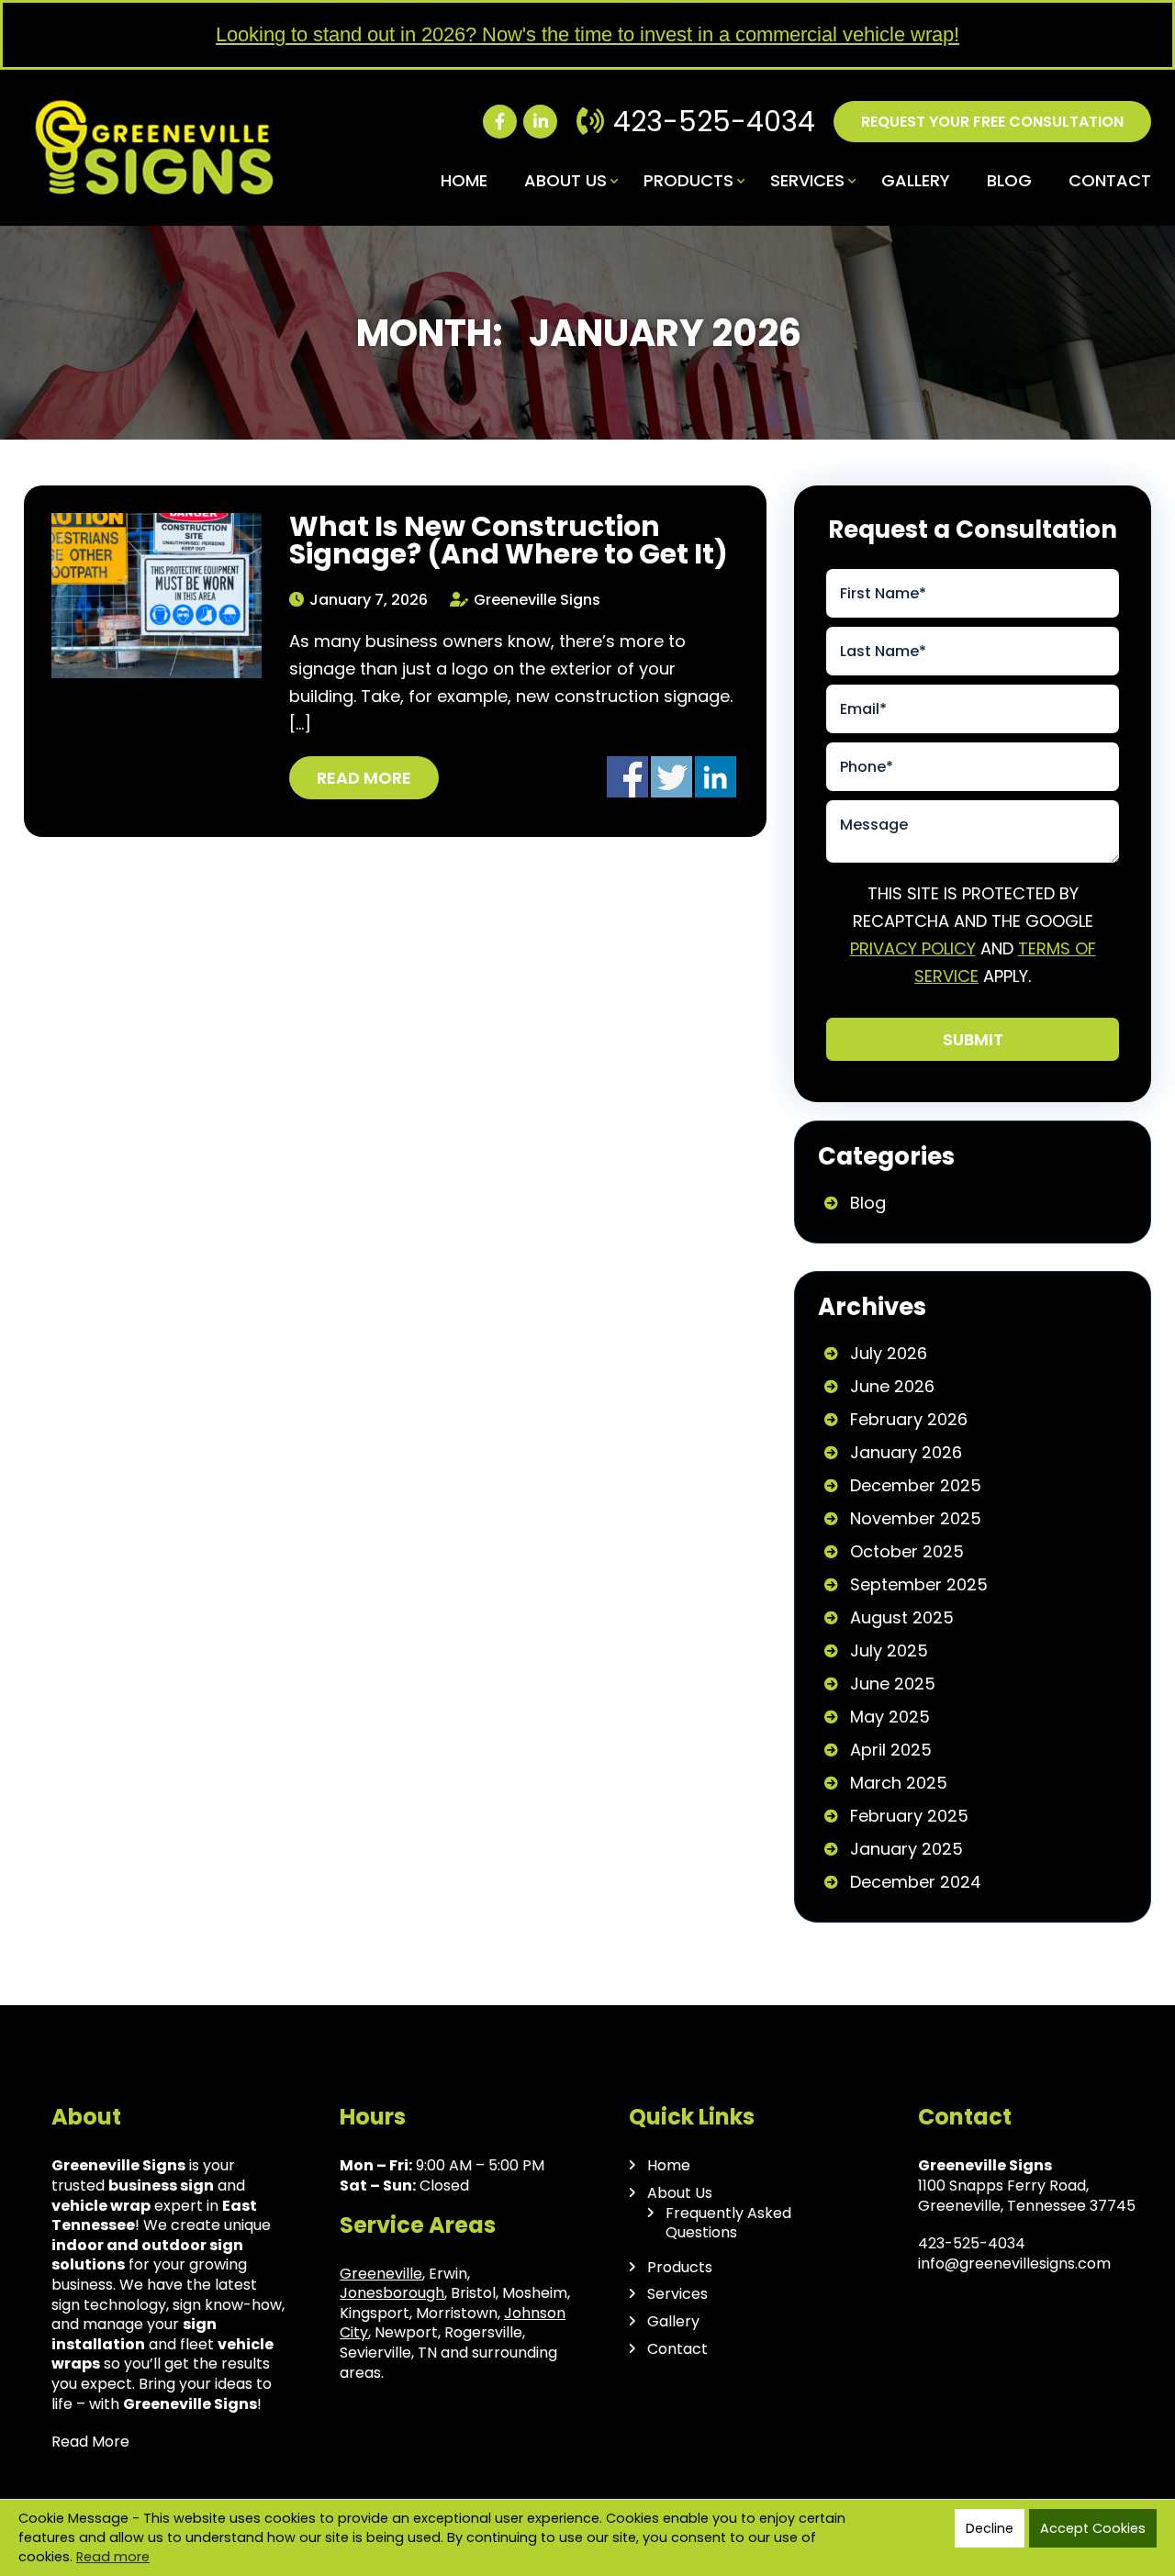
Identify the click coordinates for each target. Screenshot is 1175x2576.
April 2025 (891, 1750)
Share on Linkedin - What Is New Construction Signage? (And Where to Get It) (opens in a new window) (716, 777)
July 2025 (889, 1650)
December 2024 (916, 1882)
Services (807, 180)
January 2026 (906, 1452)
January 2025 (906, 1849)
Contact (1110, 180)
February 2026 (909, 1419)
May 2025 (890, 1717)
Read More (90, 2442)
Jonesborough (392, 2293)
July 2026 (889, 1353)
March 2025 (899, 1783)
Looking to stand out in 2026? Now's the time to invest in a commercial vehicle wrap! (587, 34)
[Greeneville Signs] (155, 101)
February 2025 (909, 1816)
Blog (1009, 180)
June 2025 (893, 1684)
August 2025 (902, 1617)
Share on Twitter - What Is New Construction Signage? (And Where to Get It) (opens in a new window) (671, 777)
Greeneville (381, 2274)
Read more (364, 778)
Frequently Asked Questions (728, 2223)
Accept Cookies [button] (1093, 2528)
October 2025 (907, 1551)
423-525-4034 (714, 122)
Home (464, 180)
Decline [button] (990, 2528)
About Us (565, 180)
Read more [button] (113, 2557)
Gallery (916, 180)
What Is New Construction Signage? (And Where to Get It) (509, 540)
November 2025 (916, 1518)
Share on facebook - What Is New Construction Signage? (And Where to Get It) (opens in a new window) (627, 777)
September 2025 (919, 1584)
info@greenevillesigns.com (1014, 2264)
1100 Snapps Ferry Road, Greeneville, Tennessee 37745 (1027, 2196)
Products (688, 180)
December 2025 (916, 1485)
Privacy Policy (913, 948)
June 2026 (892, 1386)
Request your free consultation (992, 122)
